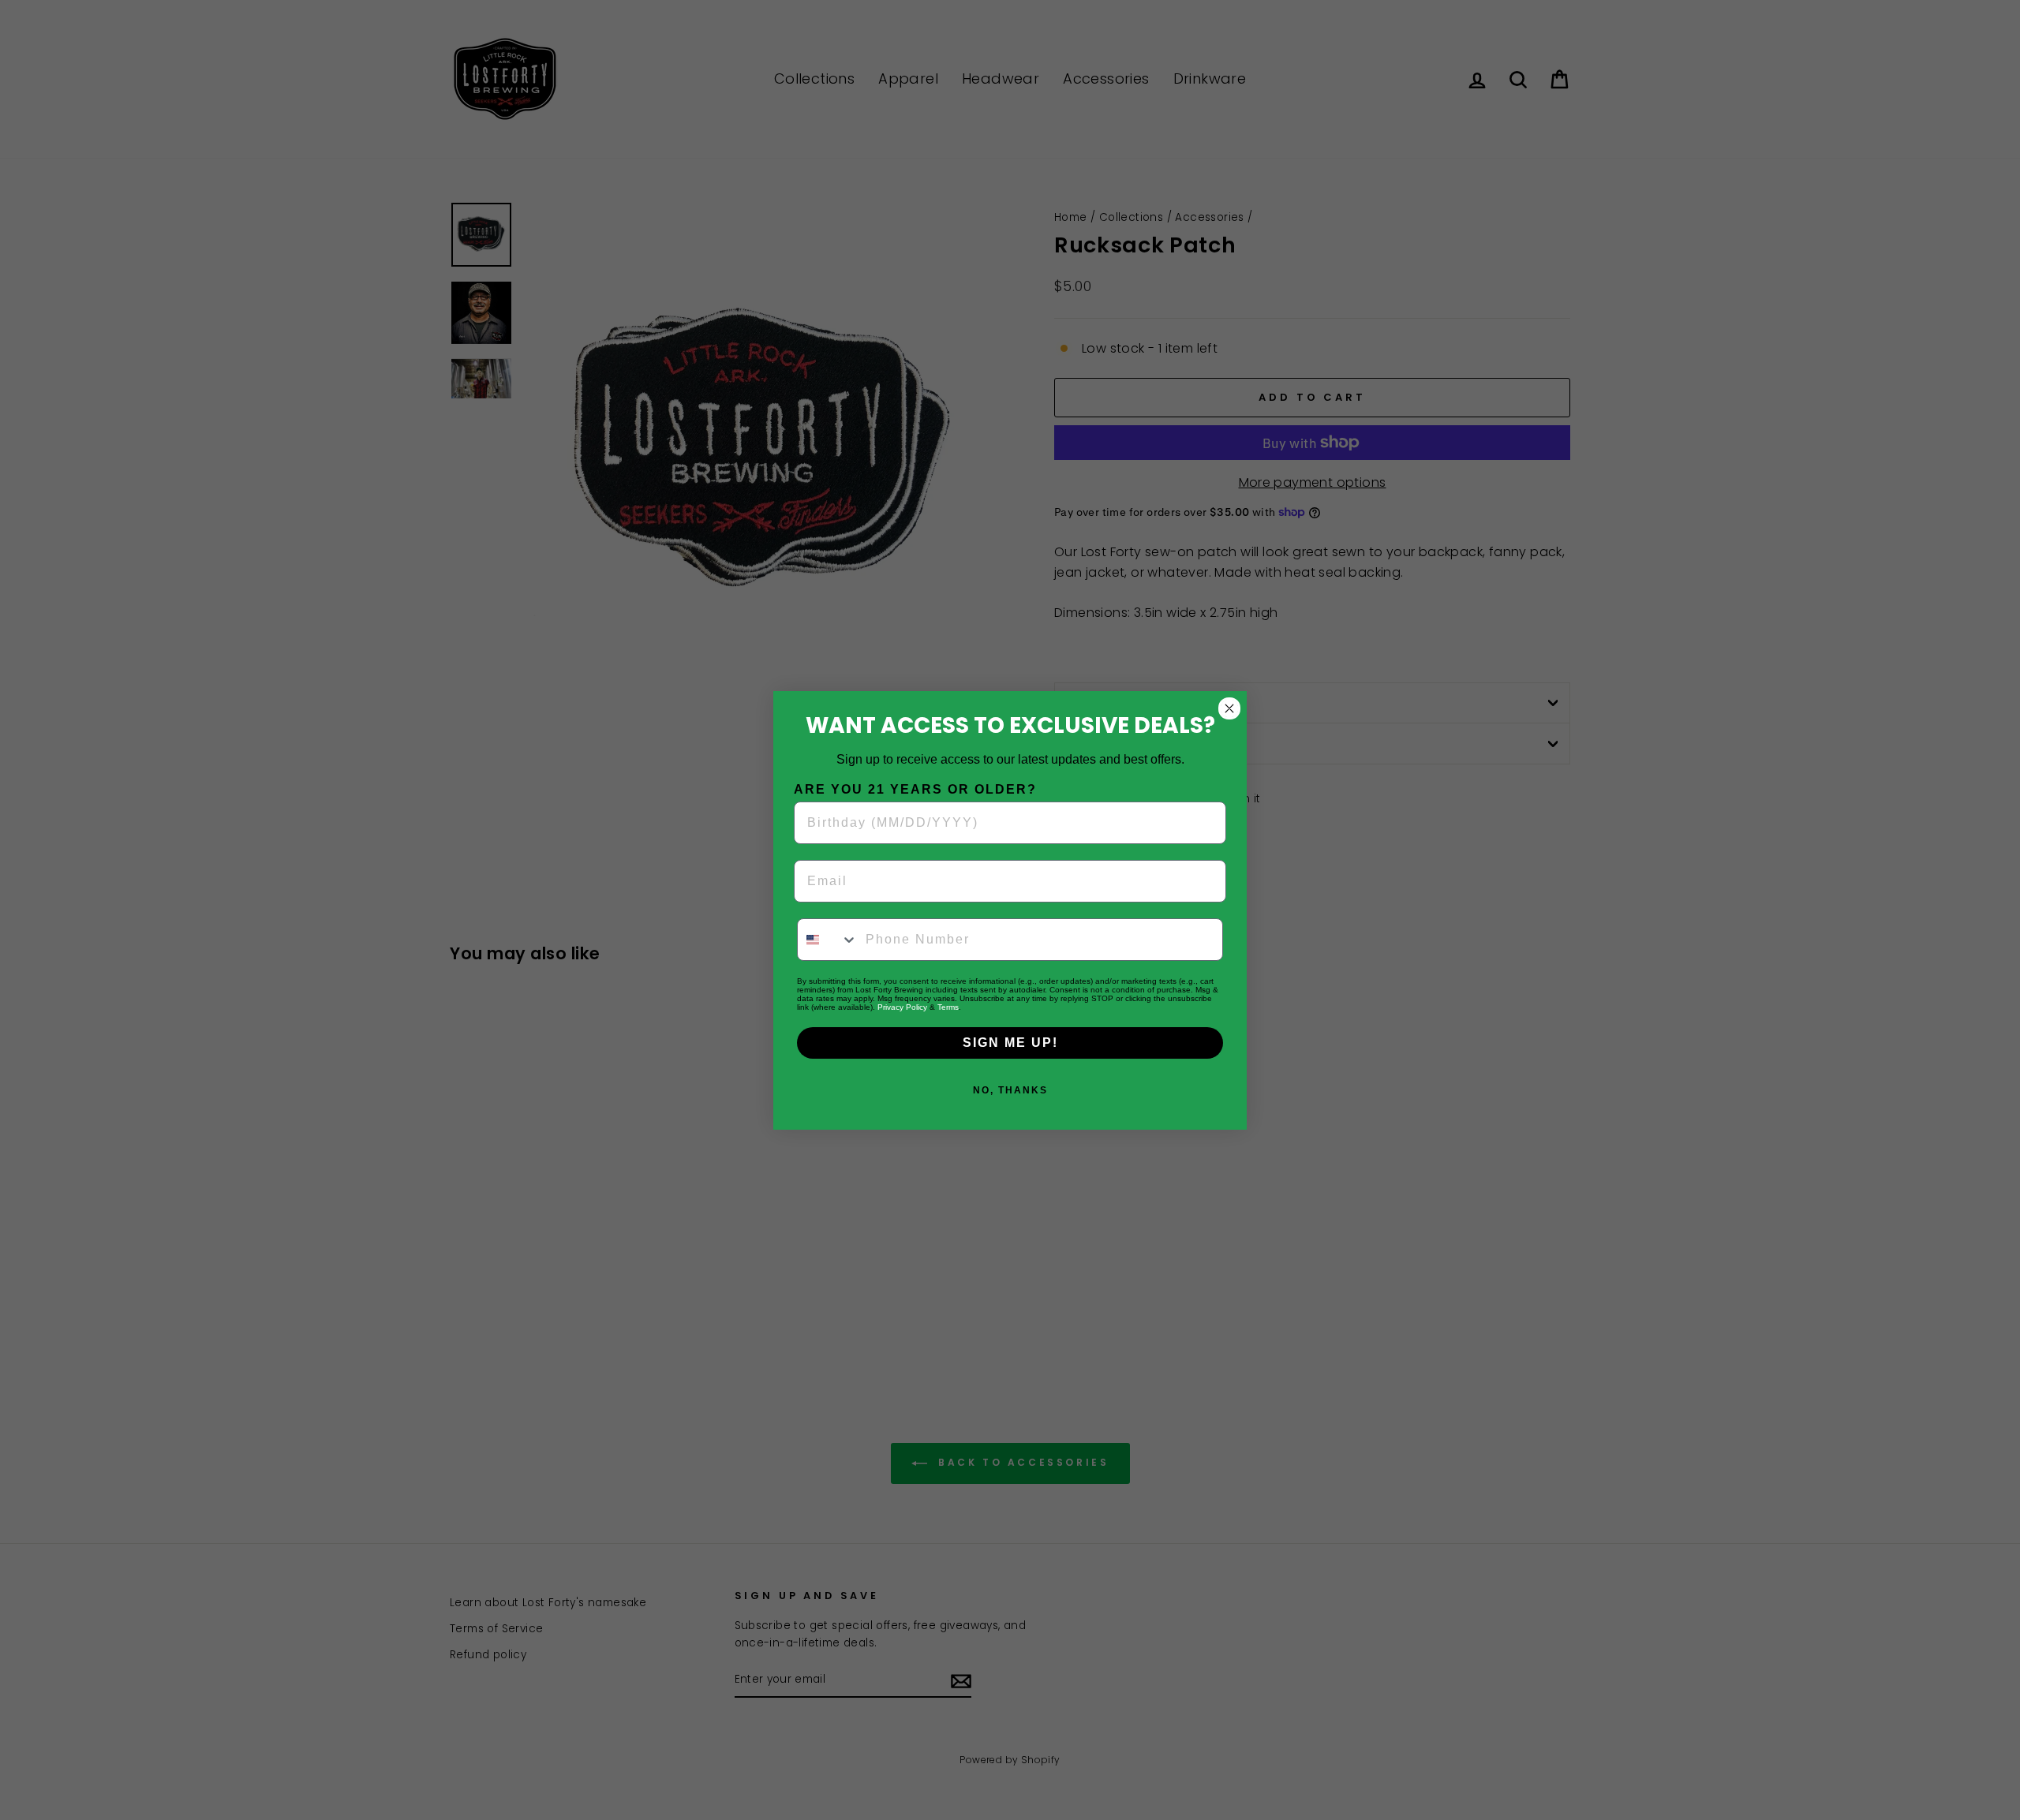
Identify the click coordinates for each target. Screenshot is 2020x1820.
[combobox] (828, 940)
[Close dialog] (1229, 708)
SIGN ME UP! (1010, 1043)
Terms (948, 1007)
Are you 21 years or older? (915, 789)
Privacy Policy (902, 1007)
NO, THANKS (1010, 1090)
